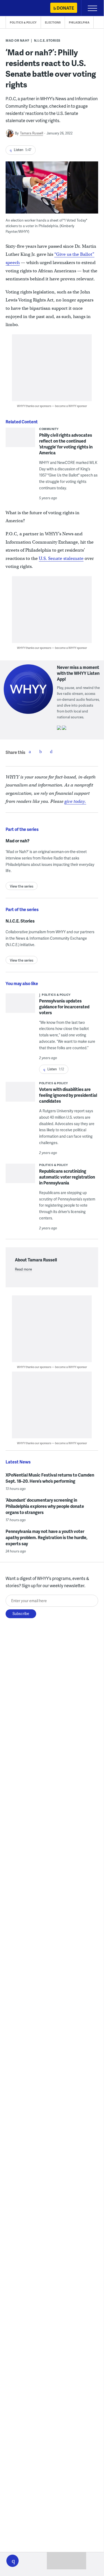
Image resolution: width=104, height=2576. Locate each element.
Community (49, 429)
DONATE (65, 8)
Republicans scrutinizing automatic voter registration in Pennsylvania (67, 1177)
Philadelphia (79, 22)
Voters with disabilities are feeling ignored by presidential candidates (68, 1095)
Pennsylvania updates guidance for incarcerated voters (64, 1007)
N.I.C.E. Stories (47, 40)
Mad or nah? (18, 40)
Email (51, 752)
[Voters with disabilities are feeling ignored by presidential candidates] (20, 1096)
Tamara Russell (32, 133)
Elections (53, 22)
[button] (13, 2561)
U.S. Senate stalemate (61, 558)
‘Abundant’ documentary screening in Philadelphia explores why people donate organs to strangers (45, 1506)
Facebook (30, 752)
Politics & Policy (23, 22)
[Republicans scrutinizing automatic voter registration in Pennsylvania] (20, 1182)
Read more (23, 1269)
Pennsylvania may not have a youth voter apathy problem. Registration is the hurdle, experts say (47, 1537)
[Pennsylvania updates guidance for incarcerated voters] (20, 1012)
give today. (75, 801)
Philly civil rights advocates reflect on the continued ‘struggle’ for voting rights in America (66, 444)
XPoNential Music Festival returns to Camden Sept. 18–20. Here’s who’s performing (50, 1478)
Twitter (40, 752)
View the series (22, 886)
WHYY (20, 8)
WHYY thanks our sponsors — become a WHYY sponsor (52, 406)
